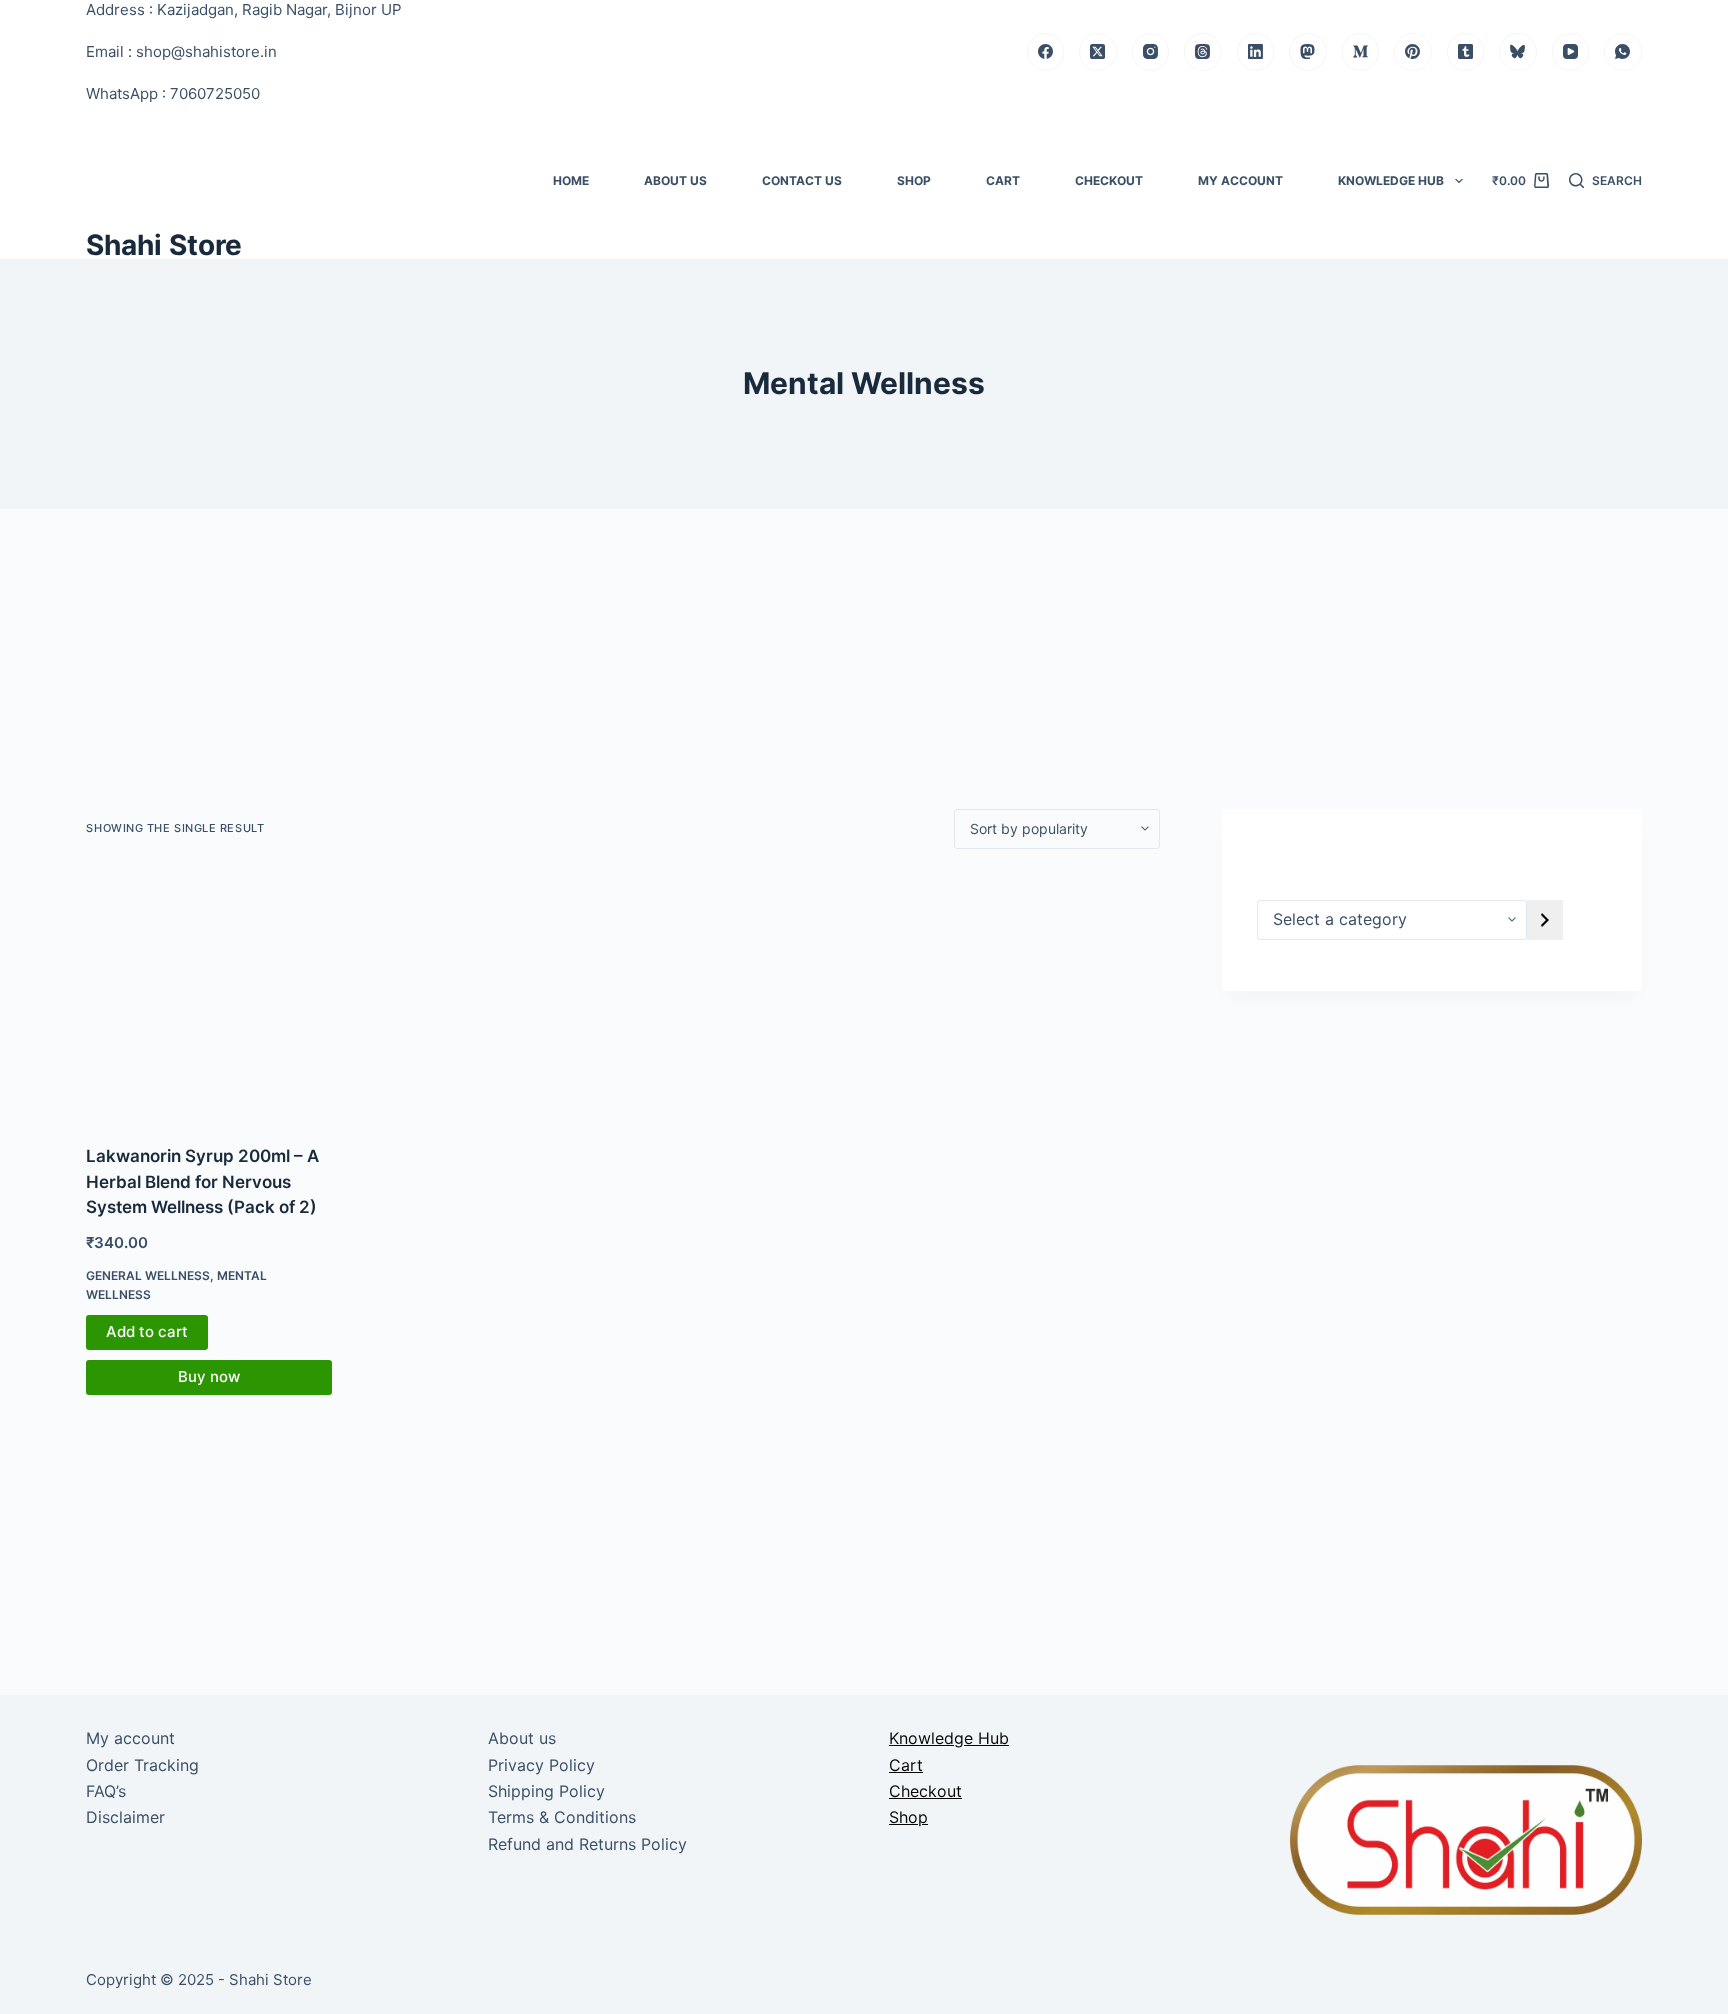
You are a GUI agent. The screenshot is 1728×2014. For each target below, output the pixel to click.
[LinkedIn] (1256, 52)
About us (675, 180)
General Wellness (148, 1275)
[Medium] (1361, 52)
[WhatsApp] (1623, 52)
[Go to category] (1545, 920)
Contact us (802, 180)
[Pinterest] (1413, 52)
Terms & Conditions (562, 1817)
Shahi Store (164, 245)
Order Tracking (142, 1765)
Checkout (1109, 180)
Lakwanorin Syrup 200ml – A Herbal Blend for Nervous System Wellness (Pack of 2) (202, 1181)
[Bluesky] (1518, 52)
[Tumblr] (1466, 52)
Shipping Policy (546, 1791)
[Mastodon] (1308, 52)
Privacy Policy (541, 1765)
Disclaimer (125, 1817)
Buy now (209, 1376)
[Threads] (1203, 52)
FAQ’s (106, 1791)
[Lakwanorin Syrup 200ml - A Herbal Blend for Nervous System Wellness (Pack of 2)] (209, 997)
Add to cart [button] (147, 1331)
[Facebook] (1046, 52)
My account (1240, 180)
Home (571, 180)
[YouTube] (1571, 52)
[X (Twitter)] (1098, 52)
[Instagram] (1151, 52)
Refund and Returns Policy (587, 1844)
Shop (914, 180)
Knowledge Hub (1391, 180)
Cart (1003, 180)
